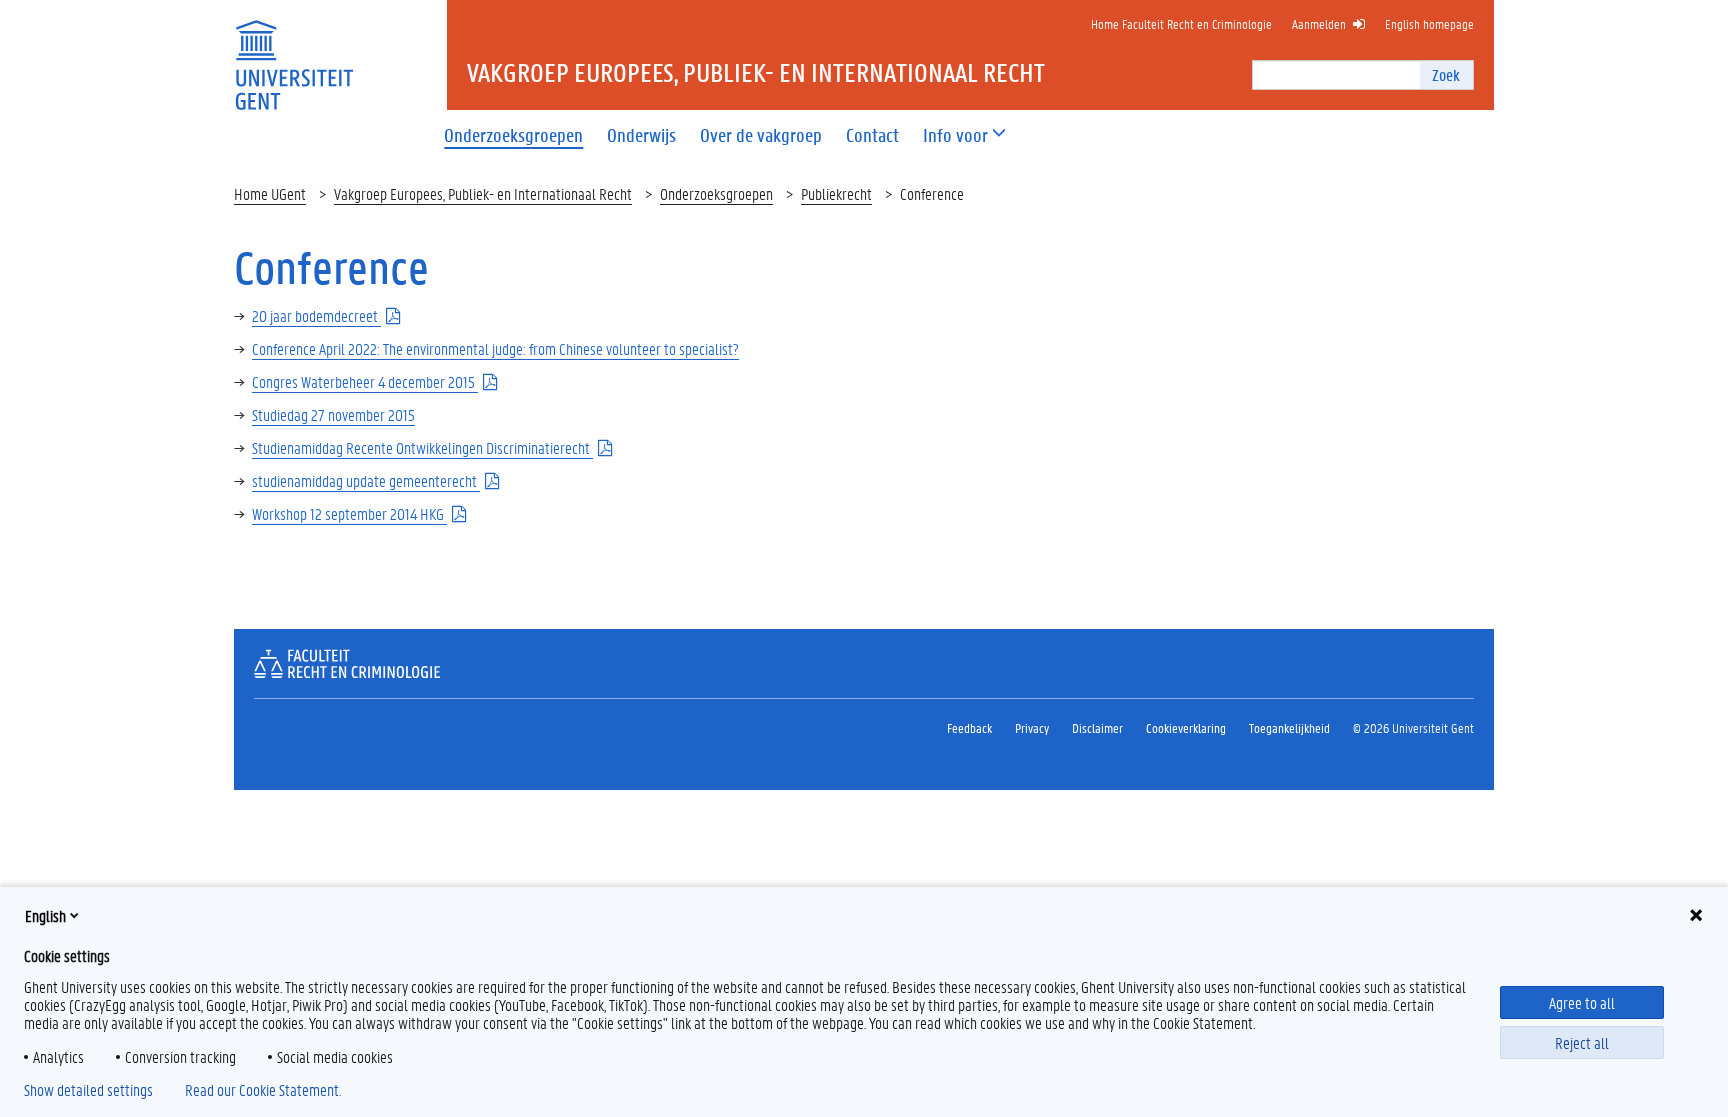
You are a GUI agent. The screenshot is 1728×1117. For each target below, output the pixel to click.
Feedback (969, 727)
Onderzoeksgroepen (716, 193)
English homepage (1429, 23)
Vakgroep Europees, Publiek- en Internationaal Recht (483, 193)
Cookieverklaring (1186, 727)
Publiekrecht (836, 193)
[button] (955, 135)
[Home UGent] (294, 52)
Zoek (1446, 74)
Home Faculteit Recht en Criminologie (1181, 23)
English (45, 915)
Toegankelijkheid (1289, 727)
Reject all (1582, 1042)
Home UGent (270, 193)
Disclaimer (1097, 727)
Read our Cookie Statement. (263, 1090)
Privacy (1032, 727)
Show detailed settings (88, 1090)
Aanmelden (1319, 23)
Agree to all (1582, 1002)
